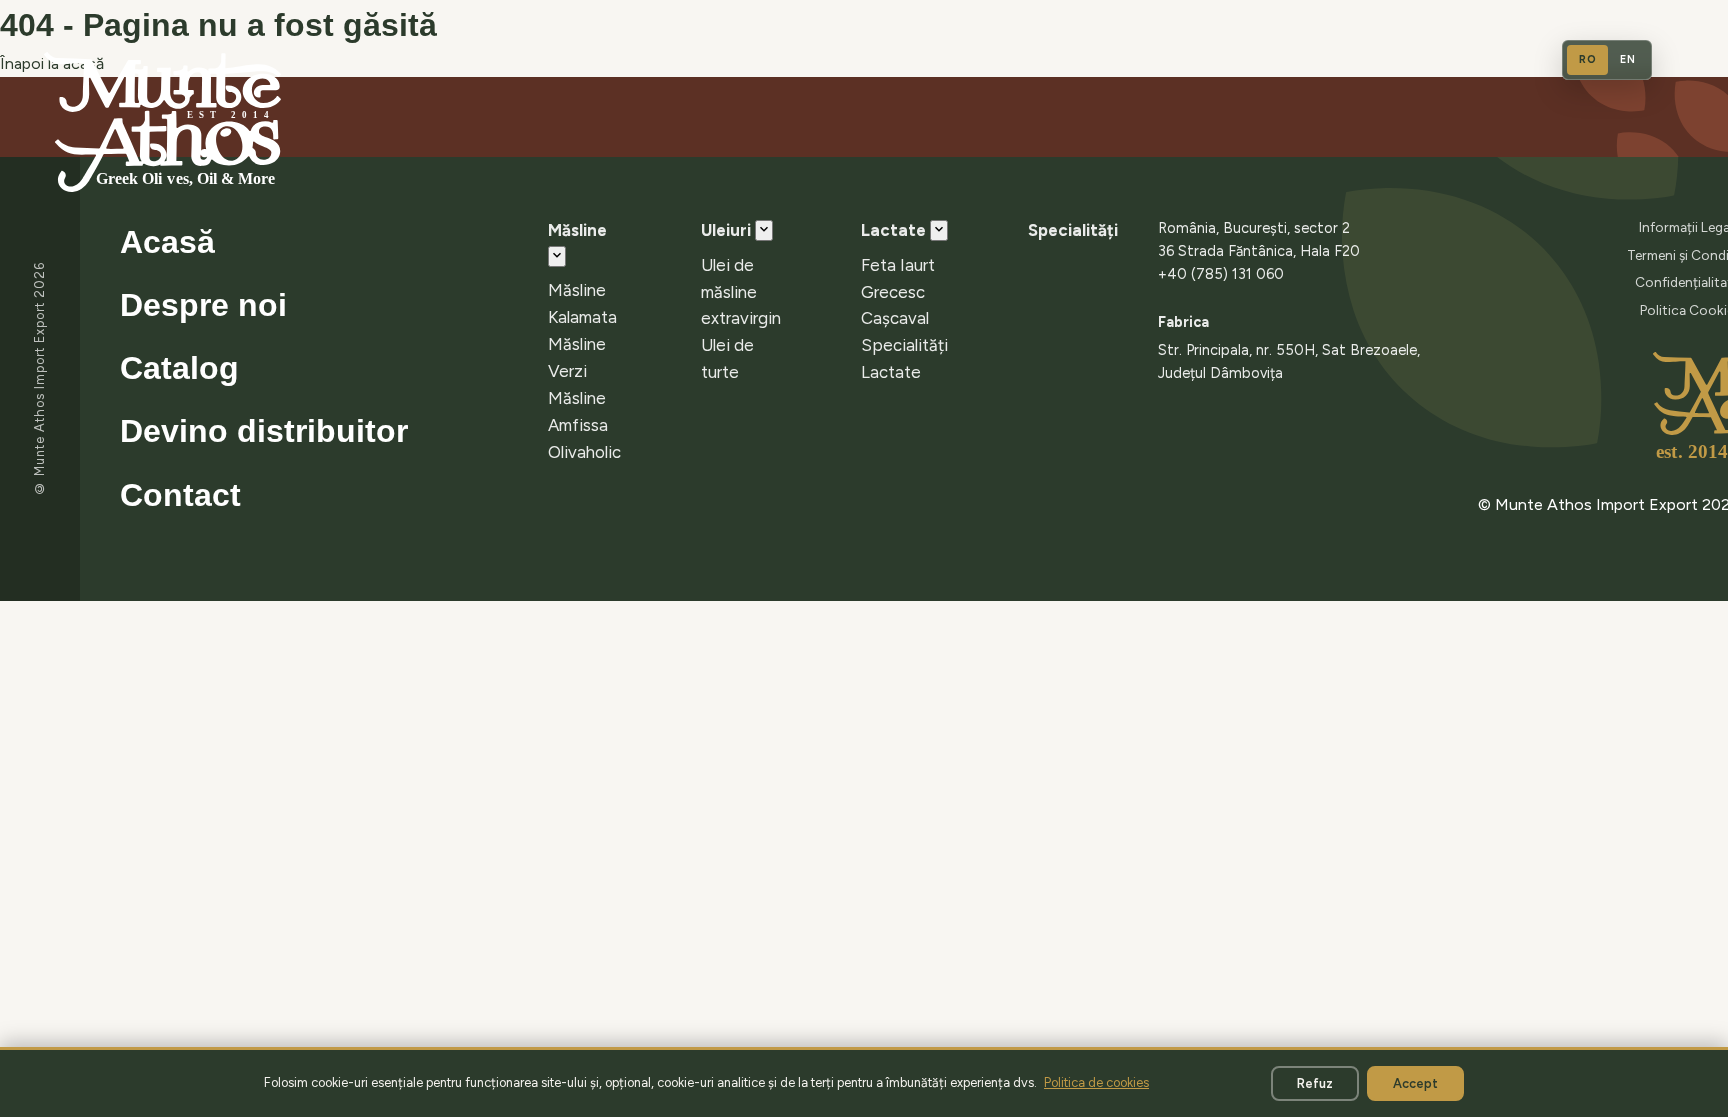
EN (1627, 59)
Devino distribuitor (264, 431)
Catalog (179, 368)
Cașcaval (895, 318)
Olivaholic (584, 452)
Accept (1415, 1083)
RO (1587, 59)
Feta (878, 265)
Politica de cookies (1096, 1082)
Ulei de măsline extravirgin (741, 292)
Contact (180, 495)
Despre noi (203, 305)
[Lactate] (939, 230)
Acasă (167, 242)
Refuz (1315, 1083)
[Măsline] (557, 256)
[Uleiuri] (764, 230)
